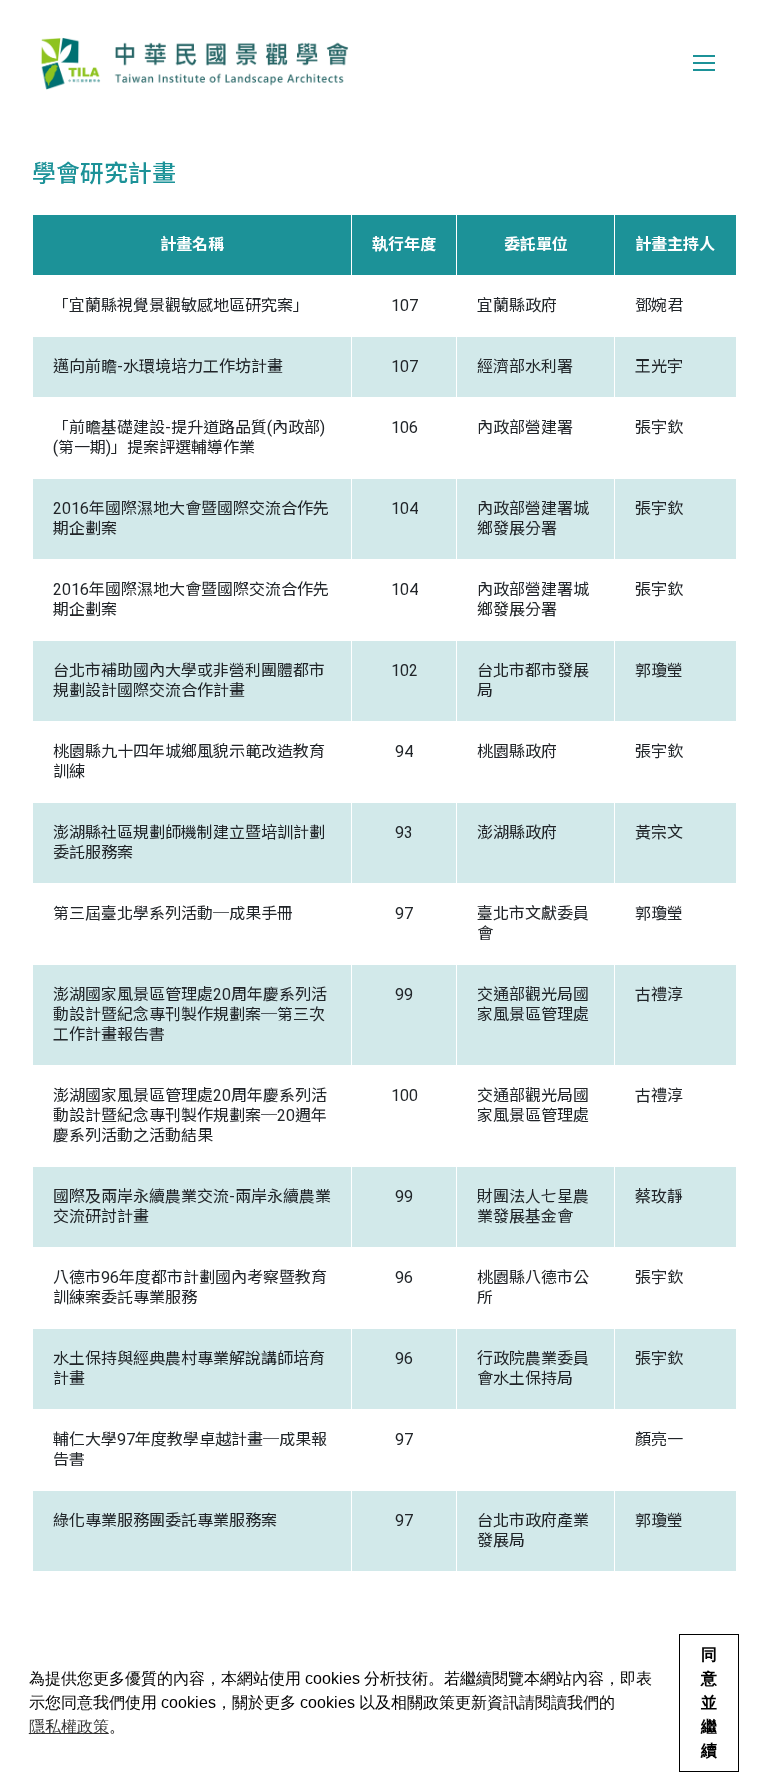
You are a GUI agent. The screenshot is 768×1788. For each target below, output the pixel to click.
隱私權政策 (69, 1726)
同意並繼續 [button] (709, 1702)
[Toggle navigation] (704, 63)
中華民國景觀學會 (194, 63)
